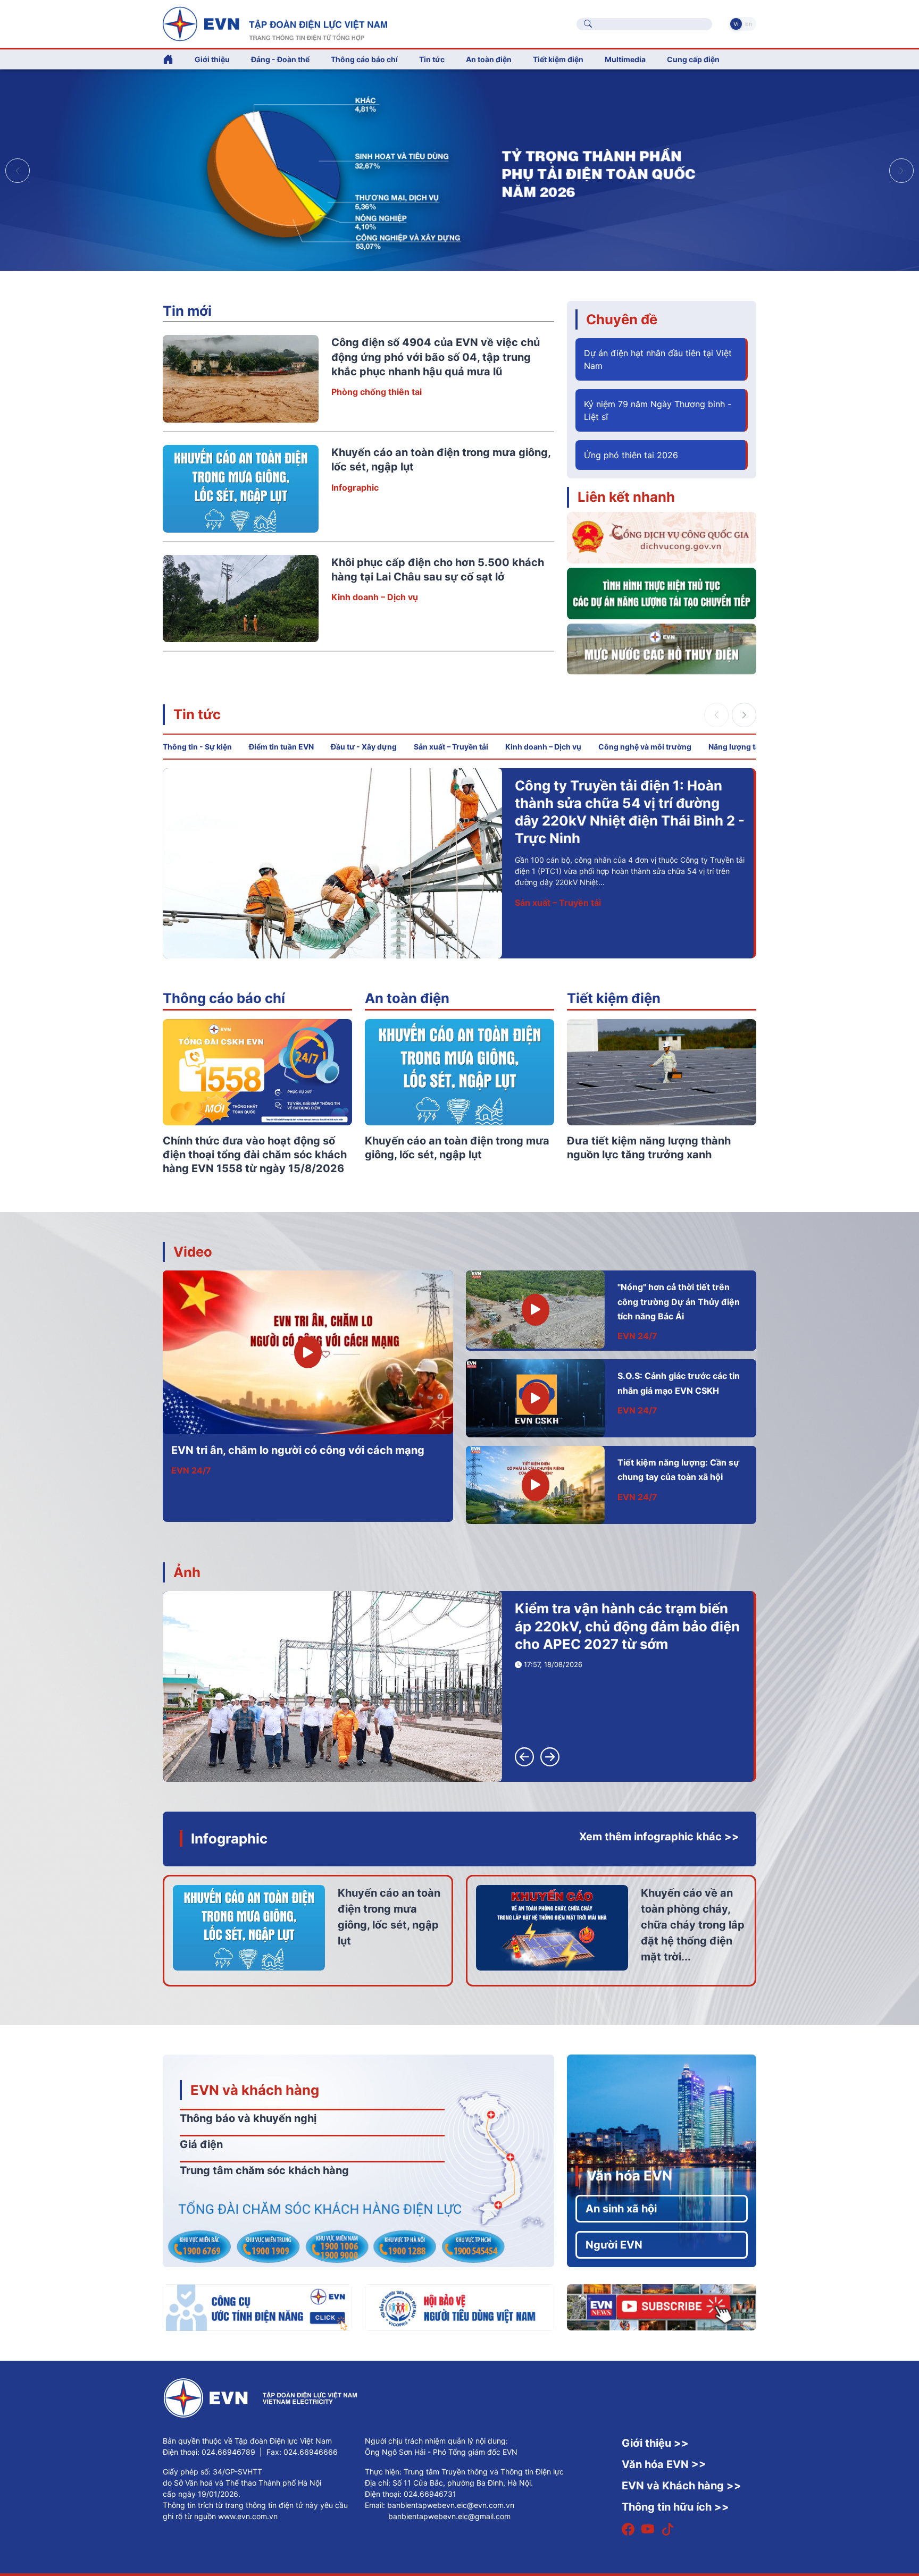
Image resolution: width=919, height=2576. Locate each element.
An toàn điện (407, 998)
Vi (736, 24)
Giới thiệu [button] (212, 59)
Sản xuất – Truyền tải (451, 747)
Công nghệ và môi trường (645, 747)
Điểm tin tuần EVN (281, 747)
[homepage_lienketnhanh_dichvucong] (662, 537)
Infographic (355, 487)
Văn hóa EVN (629, 2175)
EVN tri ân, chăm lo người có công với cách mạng (298, 1450)
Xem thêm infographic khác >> (659, 1837)
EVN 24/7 (191, 1470)
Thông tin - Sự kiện (197, 747)
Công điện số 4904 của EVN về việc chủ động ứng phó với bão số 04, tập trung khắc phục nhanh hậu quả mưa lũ (436, 357)
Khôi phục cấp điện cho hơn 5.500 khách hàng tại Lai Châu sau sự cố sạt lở (747, 803)
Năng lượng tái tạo (742, 747)
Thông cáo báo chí (364, 59)
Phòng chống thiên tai (377, 392)
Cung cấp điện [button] (693, 59)
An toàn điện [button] (489, 59)
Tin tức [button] (432, 59)
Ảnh (187, 1572)
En (749, 24)
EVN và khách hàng (255, 2090)
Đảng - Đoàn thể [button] (280, 59)
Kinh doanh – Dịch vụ (375, 597)
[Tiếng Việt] (275, 23)
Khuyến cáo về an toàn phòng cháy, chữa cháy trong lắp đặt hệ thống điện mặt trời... (693, 1925)
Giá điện (201, 2144)
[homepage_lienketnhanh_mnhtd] (662, 648)
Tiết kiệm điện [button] (558, 59)
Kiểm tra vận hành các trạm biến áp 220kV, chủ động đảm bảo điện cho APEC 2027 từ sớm (627, 1626)
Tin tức (197, 714)
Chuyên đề (622, 319)
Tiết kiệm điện (614, 998)
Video (193, 1252)
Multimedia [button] (625, 59)
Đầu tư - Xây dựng (364, 747)
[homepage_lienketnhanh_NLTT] (662, 593)
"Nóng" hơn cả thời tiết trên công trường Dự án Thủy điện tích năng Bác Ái (679, 1302)
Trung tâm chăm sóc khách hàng (264, 2170)
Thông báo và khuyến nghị (248, 2118)
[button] (901, 171)
